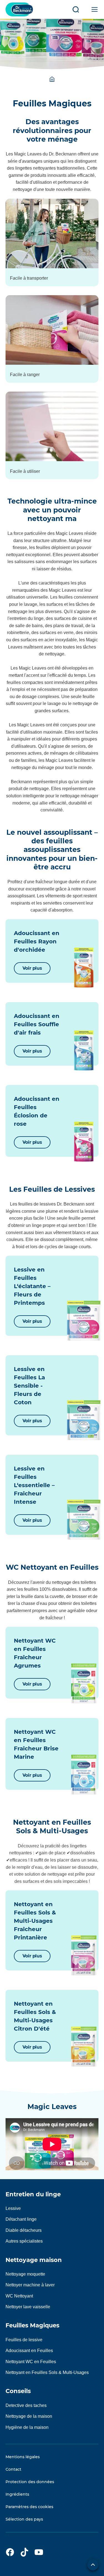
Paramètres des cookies (29, 2507)
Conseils (18, 2391)
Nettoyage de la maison (29, 2416)
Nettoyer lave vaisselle (28, 2307)
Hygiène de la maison (27, 2427)
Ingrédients (17, 2494)
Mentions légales (23, 2457)
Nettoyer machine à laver (30, 2285)
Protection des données (30, 2482)
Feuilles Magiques (32, 2325)
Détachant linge (21, 2219)
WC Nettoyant (19, 2296)
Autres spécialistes (24, 2241)
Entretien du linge (33, 2194)
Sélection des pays (24, 2519)
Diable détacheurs (24, 2230)
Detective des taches (26, 2405)
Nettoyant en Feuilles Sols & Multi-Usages (47, 2372)
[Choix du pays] (93, 2565)
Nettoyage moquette (25, 2274)
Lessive (13, 2208)
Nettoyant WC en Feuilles (31, 2362)
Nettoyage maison (34, 2260)
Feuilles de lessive (24, 2340)
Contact (13, 2469)
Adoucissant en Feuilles (29, 2351)
